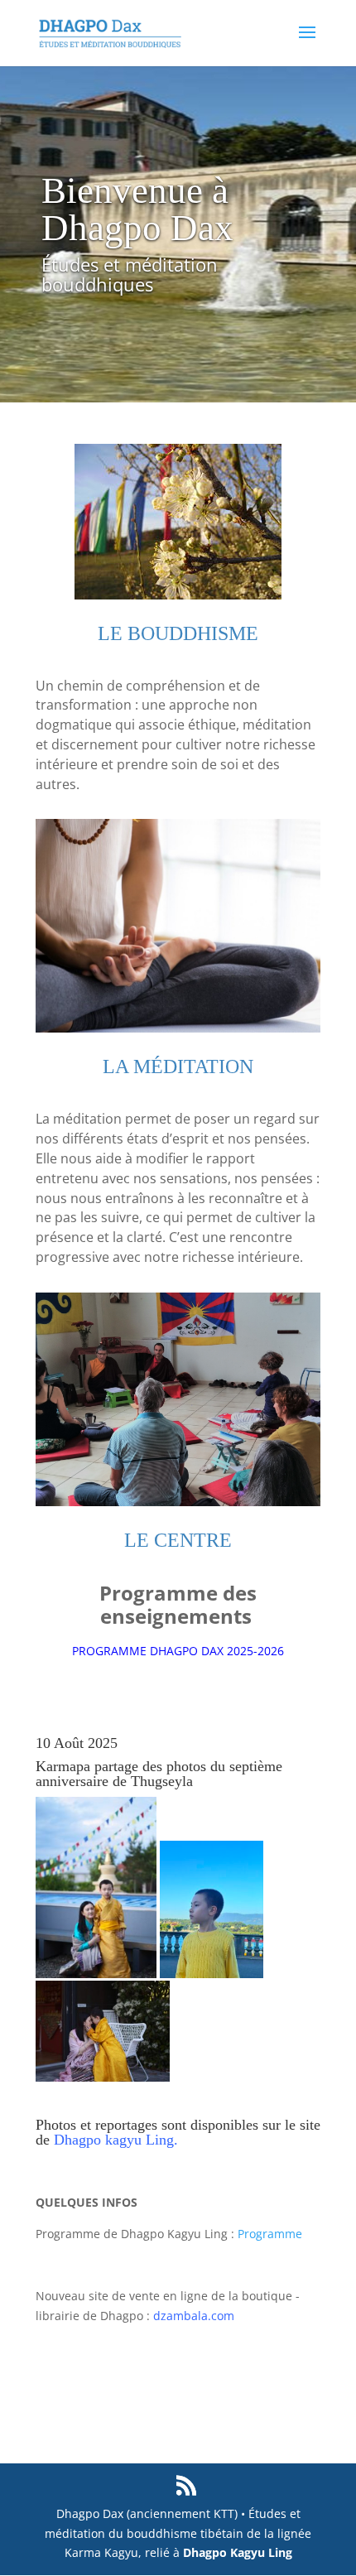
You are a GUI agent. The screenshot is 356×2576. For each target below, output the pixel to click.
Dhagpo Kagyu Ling (238, 2552)
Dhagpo (79, 2140)
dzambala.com (194, 2316)
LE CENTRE (178, 1540)
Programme (268, 2234)
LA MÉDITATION (178, 1067)
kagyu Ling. (142, 2140)
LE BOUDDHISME (178, 633)
